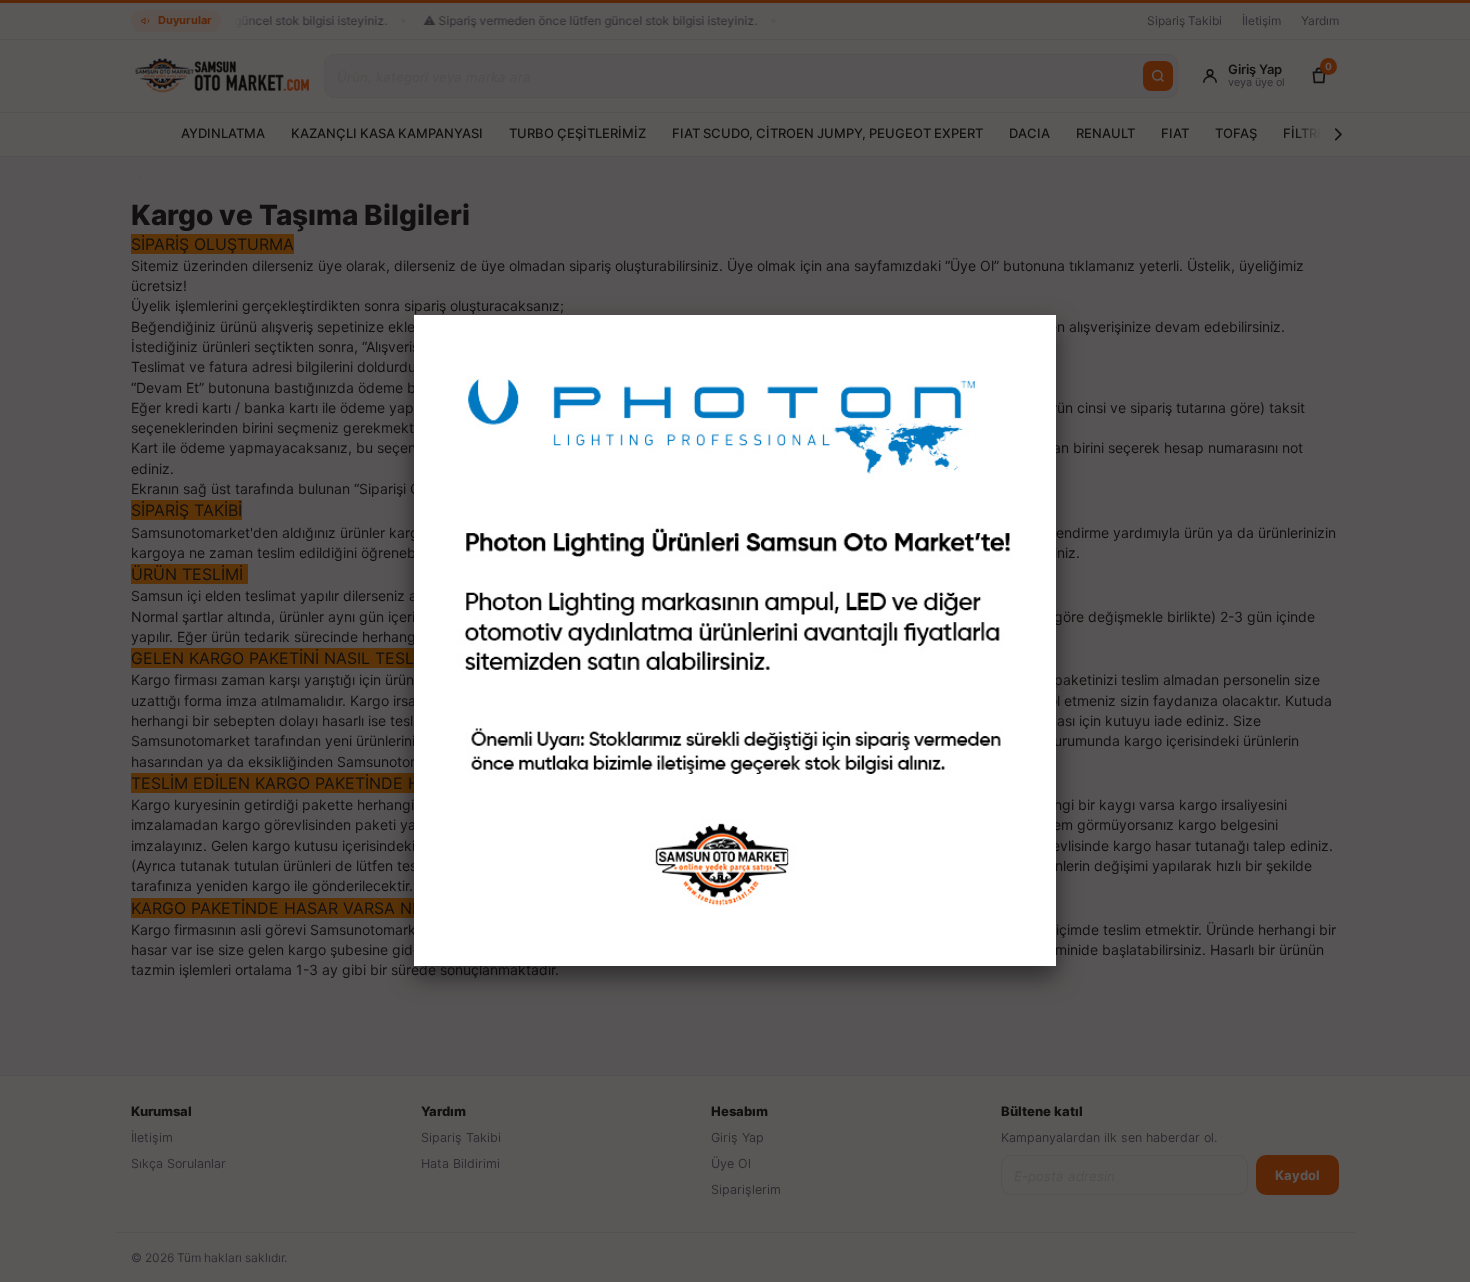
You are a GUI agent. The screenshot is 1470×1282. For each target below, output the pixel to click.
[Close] (1056, 315)
